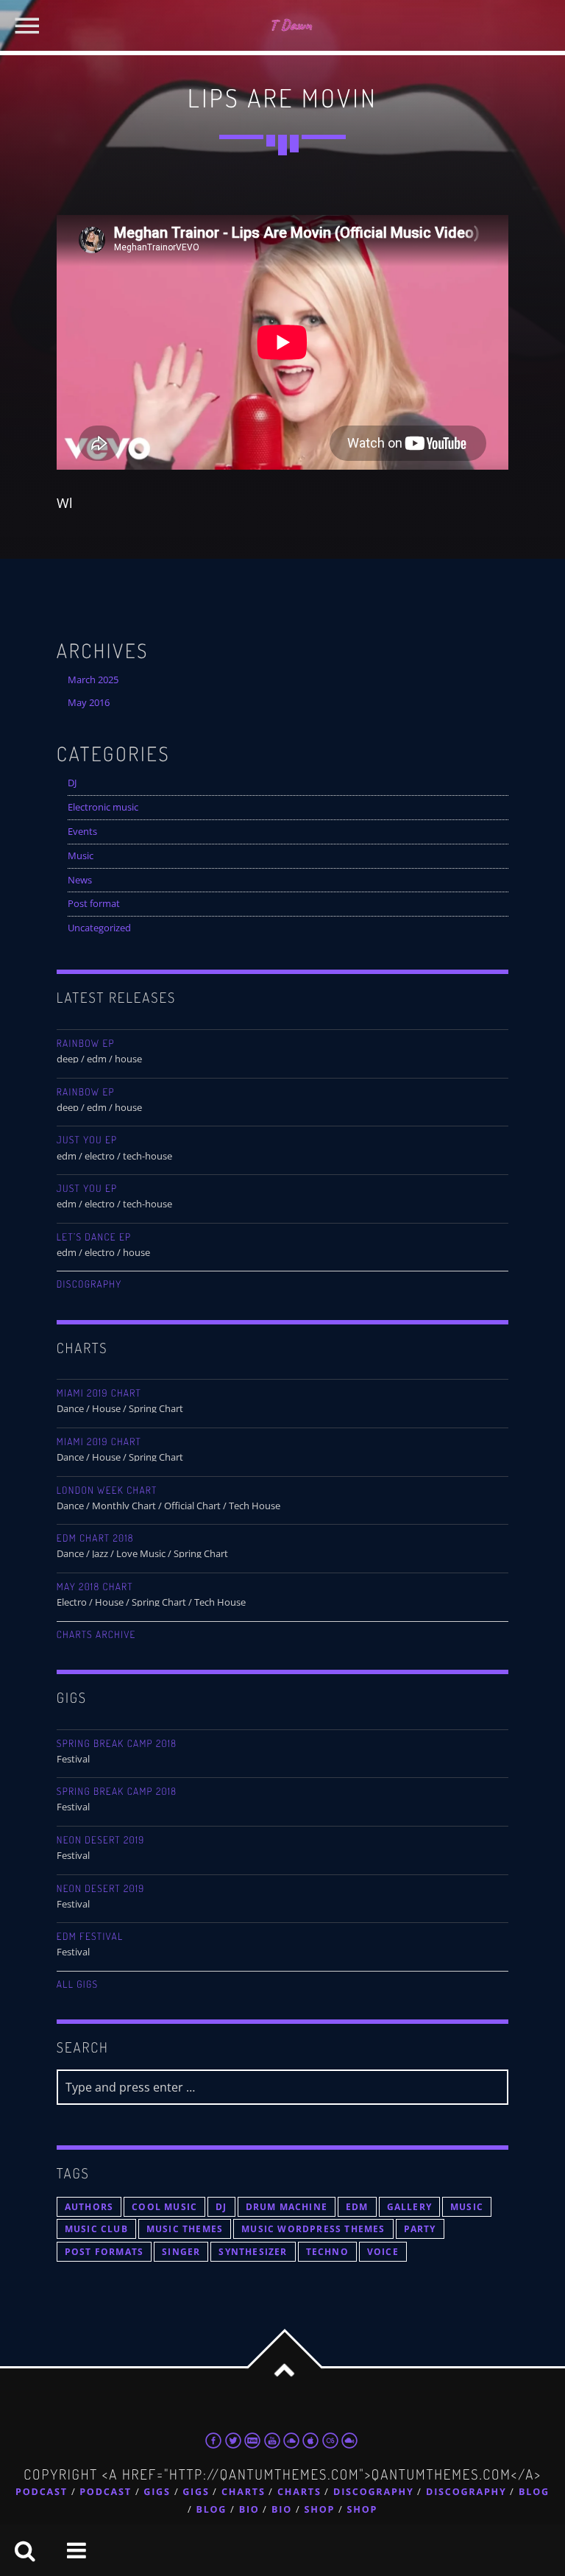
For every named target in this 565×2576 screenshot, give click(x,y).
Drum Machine (287, 2207)
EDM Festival (90, 1937)
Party (420, 2229)
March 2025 (93, 680)
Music (81, 856)
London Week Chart (107, 1490)
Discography (89, 1284)
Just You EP (87, 1140)
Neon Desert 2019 (101, 1840)
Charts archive (96, 1635)
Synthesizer (253, 2252)
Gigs (157, 2492)
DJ (72, 783)
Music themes (185, 2229)
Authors (89, 2207)
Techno (327, 2252)
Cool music (164, 2207)
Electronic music (103, 807)
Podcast (42, 2492)
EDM (357, 2207)
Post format (94, 904)
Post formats (104, 2252)
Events (82, 832)
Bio (249, 2509)
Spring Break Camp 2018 (117, 1744)
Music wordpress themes (313, 2229)
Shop (320, 2509)
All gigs (78, 1984)
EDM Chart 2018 (95, 1538)
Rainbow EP (86, 1044)
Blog (534, 2492)
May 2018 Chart (95, 1587)
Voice (383, 2252)
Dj (221, 2207)
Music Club (96, 2229)
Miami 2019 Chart (99, 1393)
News (80, 880)
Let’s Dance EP (94, 1237)
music (467, 2207)
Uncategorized (99, 928)
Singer (181, 2252)
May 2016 (89, 703)
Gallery (409, 2207)
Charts (244, 2492)
